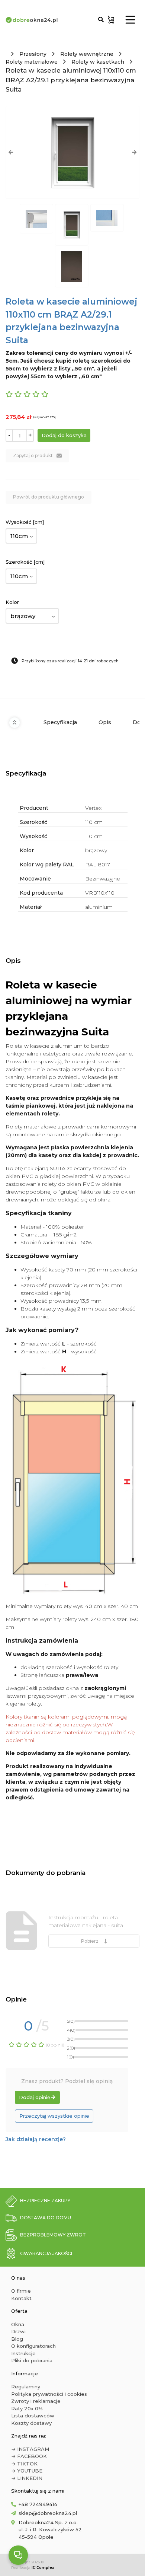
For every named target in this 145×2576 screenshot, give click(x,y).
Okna (18, 2324)
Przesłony (33, 54)
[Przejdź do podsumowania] (111, 20)
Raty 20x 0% (27, 2408)
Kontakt (21, 2298)
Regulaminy (26, 2386)
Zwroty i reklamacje (36, 2401)
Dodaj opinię (35, 2097)
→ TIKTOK (24, 2464)
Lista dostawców (33, 2416)
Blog (17, 2339)
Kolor (12, 602)
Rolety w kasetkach (98, 62)
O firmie (21, 2291)
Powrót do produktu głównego (49, 497)
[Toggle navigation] (130, 20)
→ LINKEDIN (27, 2478)
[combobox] (21, 536)
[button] (11, 152)
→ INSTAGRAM (30, 2449)
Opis (105, 722)
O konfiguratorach (33, 2346)
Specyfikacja (60, 722)
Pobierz (91, 1941)
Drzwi (18, 2331)
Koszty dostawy (31, 2423)
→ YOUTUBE (27, 2471)
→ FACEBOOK (29, 2456)
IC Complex (43, 2568)
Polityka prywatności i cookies (49, 2394)
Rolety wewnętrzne (87, 54)
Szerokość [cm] (25, 562)
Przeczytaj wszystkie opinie (54, 2116)
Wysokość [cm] (25, 522)
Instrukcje (23, 2353)
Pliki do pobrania (32, 2360)
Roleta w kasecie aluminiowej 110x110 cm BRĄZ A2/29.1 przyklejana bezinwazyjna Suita (71, 80)
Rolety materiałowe (32, 62)
